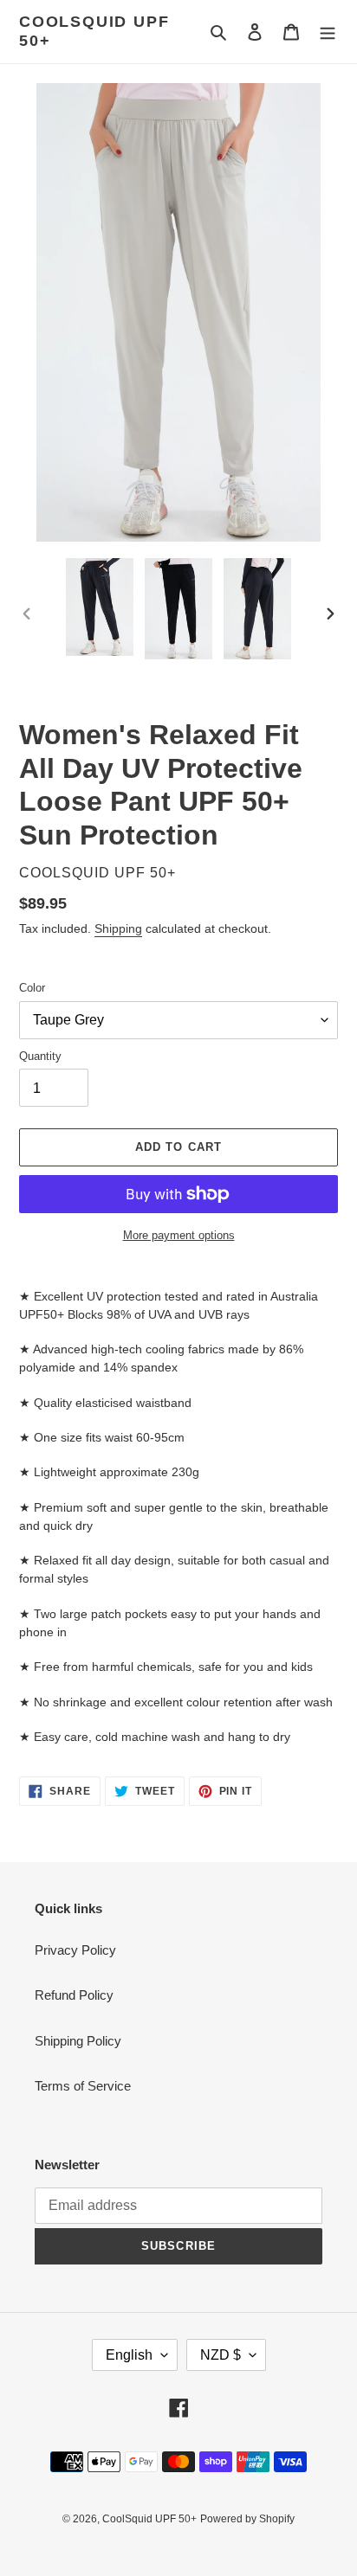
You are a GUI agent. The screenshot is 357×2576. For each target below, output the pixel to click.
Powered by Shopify (247, 2519)
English (129, 2355)
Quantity (40, 1056)
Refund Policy (74, 1995)
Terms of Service (83, 2086)
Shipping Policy (78, 2041)
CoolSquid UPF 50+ (94, 31)
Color (32, 988)
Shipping (118, 928)
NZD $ (221, 2355)
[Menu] (328, 32)
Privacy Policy (75, 1950)
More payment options (179, 1235)
